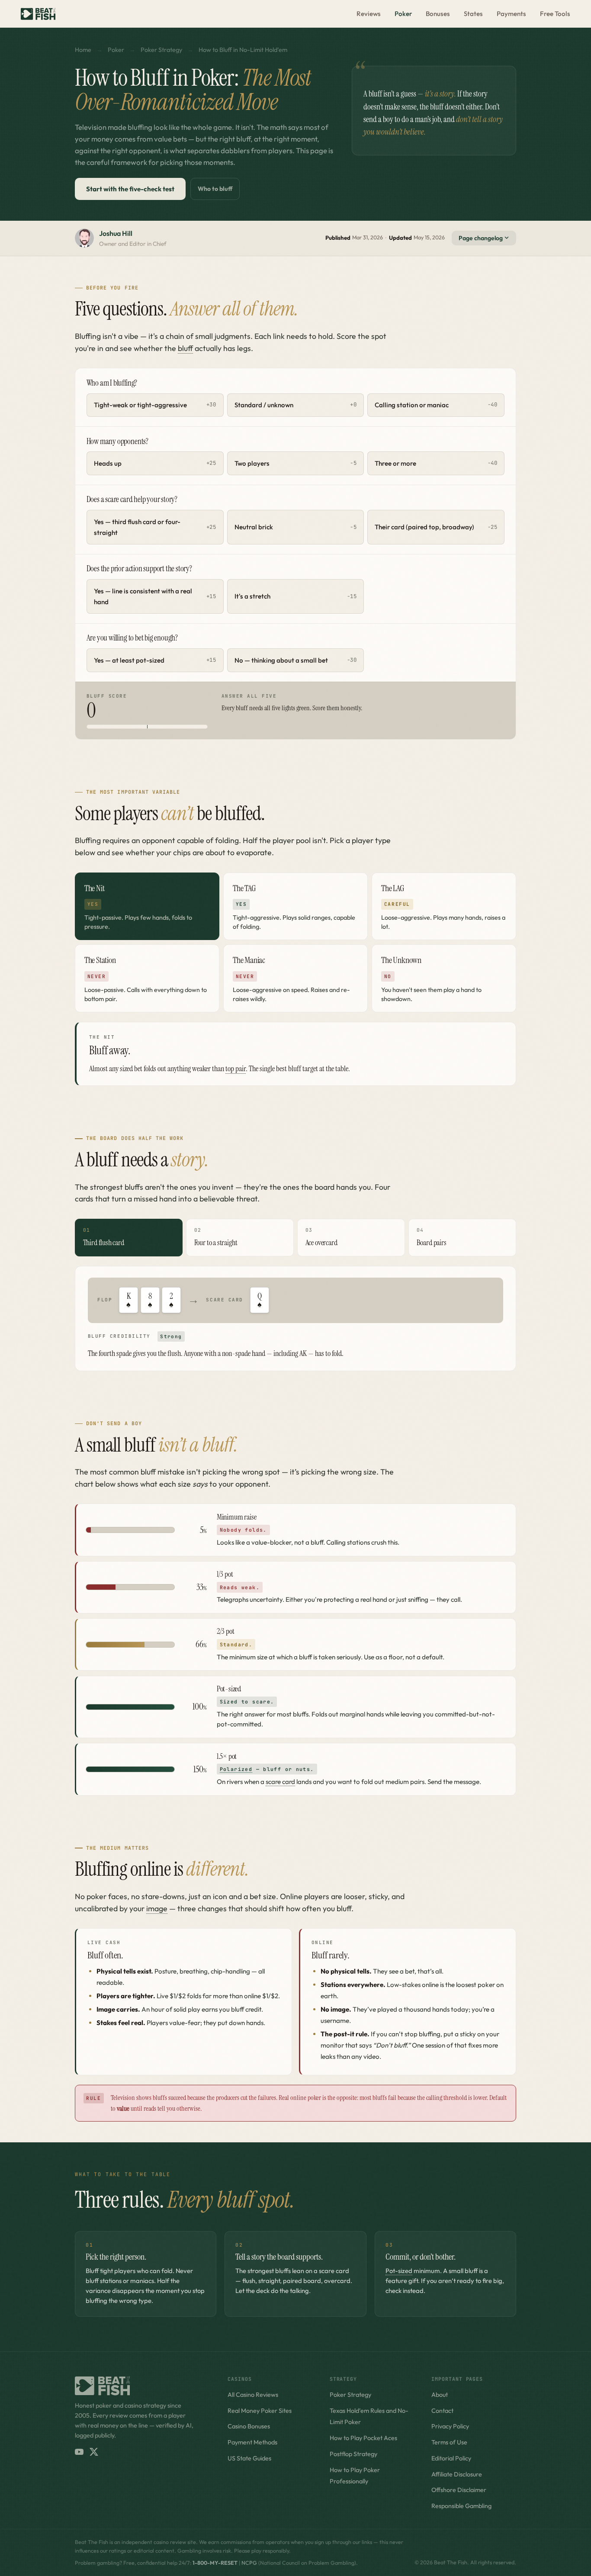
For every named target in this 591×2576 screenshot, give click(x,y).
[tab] (147, 906)
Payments (511, 14)
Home (83, 50)
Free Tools (555, 14)
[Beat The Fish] (143, 2386)
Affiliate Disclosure (457, 2474)
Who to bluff (215, 189)
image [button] (157, 1908)
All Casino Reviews (253, 2395)
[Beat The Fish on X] (94, 2452)
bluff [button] (185, 348)
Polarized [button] (236, 1769)
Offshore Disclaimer (459, 2490)
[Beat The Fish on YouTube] (79, 2452)
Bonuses (438, 14)
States (473, 14)
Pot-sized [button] (399, 2271)
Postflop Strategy (353, 2454)
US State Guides (249, 2458)
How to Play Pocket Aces (363, 2438)
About (440, 2395)
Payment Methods (252, 2442)
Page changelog (481, 238)
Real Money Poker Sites (260, 2411)
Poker (403, 14)
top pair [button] (236, 1069)
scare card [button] (280, 1782)
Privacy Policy (450, 2426)
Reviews (369, 14)
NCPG (249, 2563)
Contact (442, 2411)
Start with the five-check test (130, 189)
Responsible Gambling (461, 2506)
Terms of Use (449, 2442)
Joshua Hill (116, 233)
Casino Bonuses (249, 2426)
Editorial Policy (451, 2458)
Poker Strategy (161, 50)
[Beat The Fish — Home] (38, 14)
